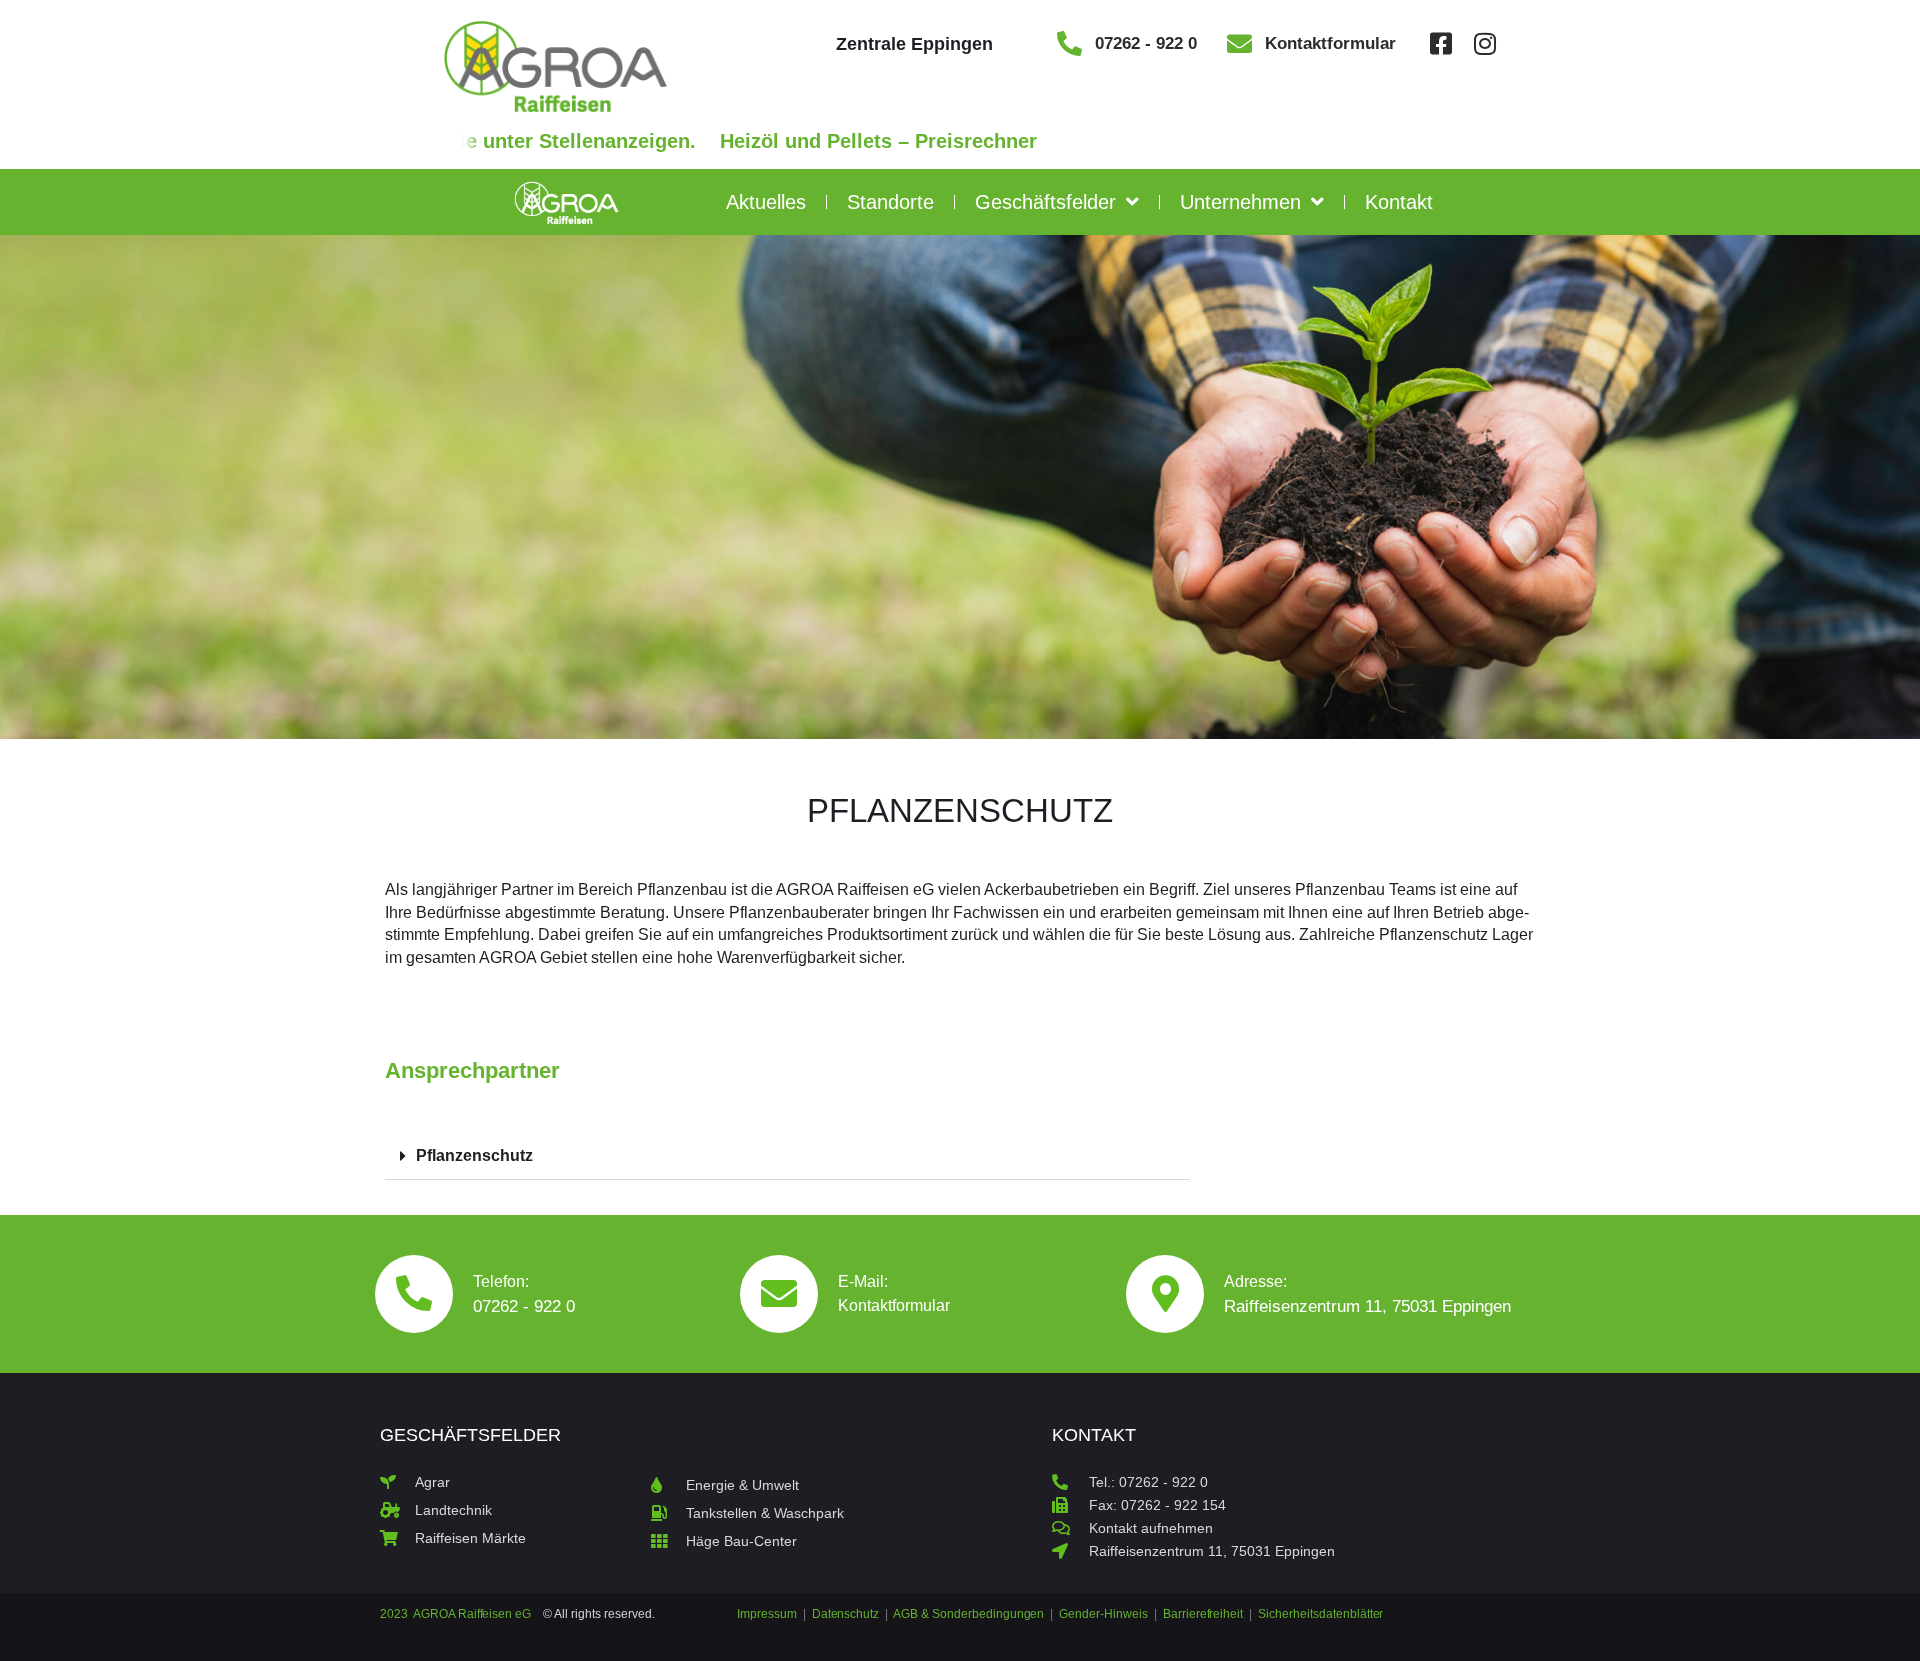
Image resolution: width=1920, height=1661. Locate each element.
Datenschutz (846, 1614)
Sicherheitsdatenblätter (1320, 1614)
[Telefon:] (414, 1294)
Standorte (890, 202)
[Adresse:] (1165, 1294)
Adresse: (1255, 1281)
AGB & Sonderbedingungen (968, 1614)
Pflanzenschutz (474, 1155)
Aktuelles (766, 202)
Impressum (768, 1614)
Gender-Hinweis (1103, 1614)
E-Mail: (863, 1281)
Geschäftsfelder (1045, 202)
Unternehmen (1240, 202)
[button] (787, 1156)
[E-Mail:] (779, 1294)
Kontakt (1399, 202)
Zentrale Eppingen (914, 44)
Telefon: (501, 1281)
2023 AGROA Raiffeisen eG (455, 1614)
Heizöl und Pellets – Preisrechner (767, 141)
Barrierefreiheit (1203, 1614)
